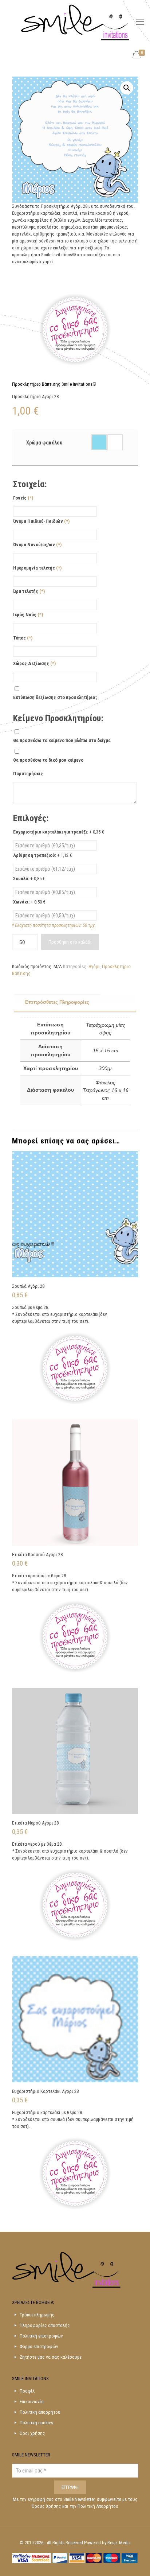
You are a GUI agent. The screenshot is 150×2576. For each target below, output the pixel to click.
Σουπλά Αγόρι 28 (28, 1286)
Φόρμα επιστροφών (39, 2346)
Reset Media (119, 2543)
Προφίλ (27, 2391)
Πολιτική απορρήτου (40, 2412)
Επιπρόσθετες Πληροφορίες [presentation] (57, 1002)
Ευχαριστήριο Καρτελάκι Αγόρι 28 (45, 2091)
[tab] (75, 1003)
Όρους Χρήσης (47, 2506)
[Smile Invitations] (75, 22)
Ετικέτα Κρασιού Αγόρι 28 (37, 1555)
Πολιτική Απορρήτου (98, 2506)
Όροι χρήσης (32, 2433)
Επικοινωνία (32, 2402)
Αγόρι (94, 966)
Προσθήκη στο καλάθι (70, 942)
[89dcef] (99, 442)
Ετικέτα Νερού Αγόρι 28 (35, 1823)
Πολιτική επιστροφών (41, 2336)
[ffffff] (115, 442)
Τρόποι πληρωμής (37, 2315)
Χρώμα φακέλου (44, 443)
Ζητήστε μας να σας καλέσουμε (51, 2357)
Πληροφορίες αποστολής (45, 2325)
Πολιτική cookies (36, 2423)
